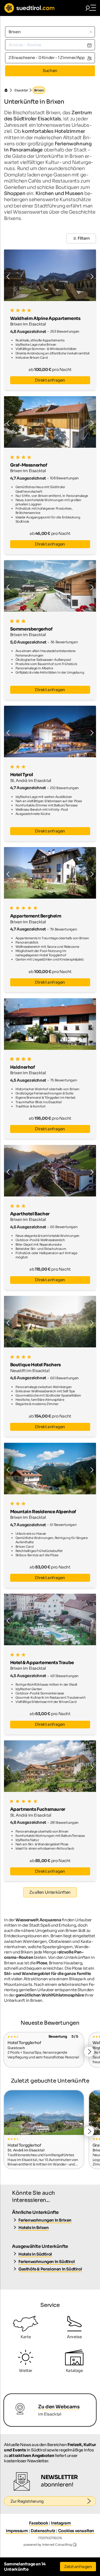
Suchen (50, 71)
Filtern (84, 238)
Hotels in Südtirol (35, 2254)
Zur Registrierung (27, 2501)
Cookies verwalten (76, 2531)
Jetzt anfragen (78, 2567)
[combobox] (50, 32)
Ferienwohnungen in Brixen (45, 2220)
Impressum (17, 2531)
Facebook (39, 2523)
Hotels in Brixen (34, 2228)
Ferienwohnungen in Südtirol (47, 2262)
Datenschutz (43, 2531)
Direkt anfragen (50, 380)
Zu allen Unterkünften (50, 1892)
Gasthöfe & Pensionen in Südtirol (50, 2269)
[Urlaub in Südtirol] (8, 90)
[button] (27, 275)
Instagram (61, 2523)
